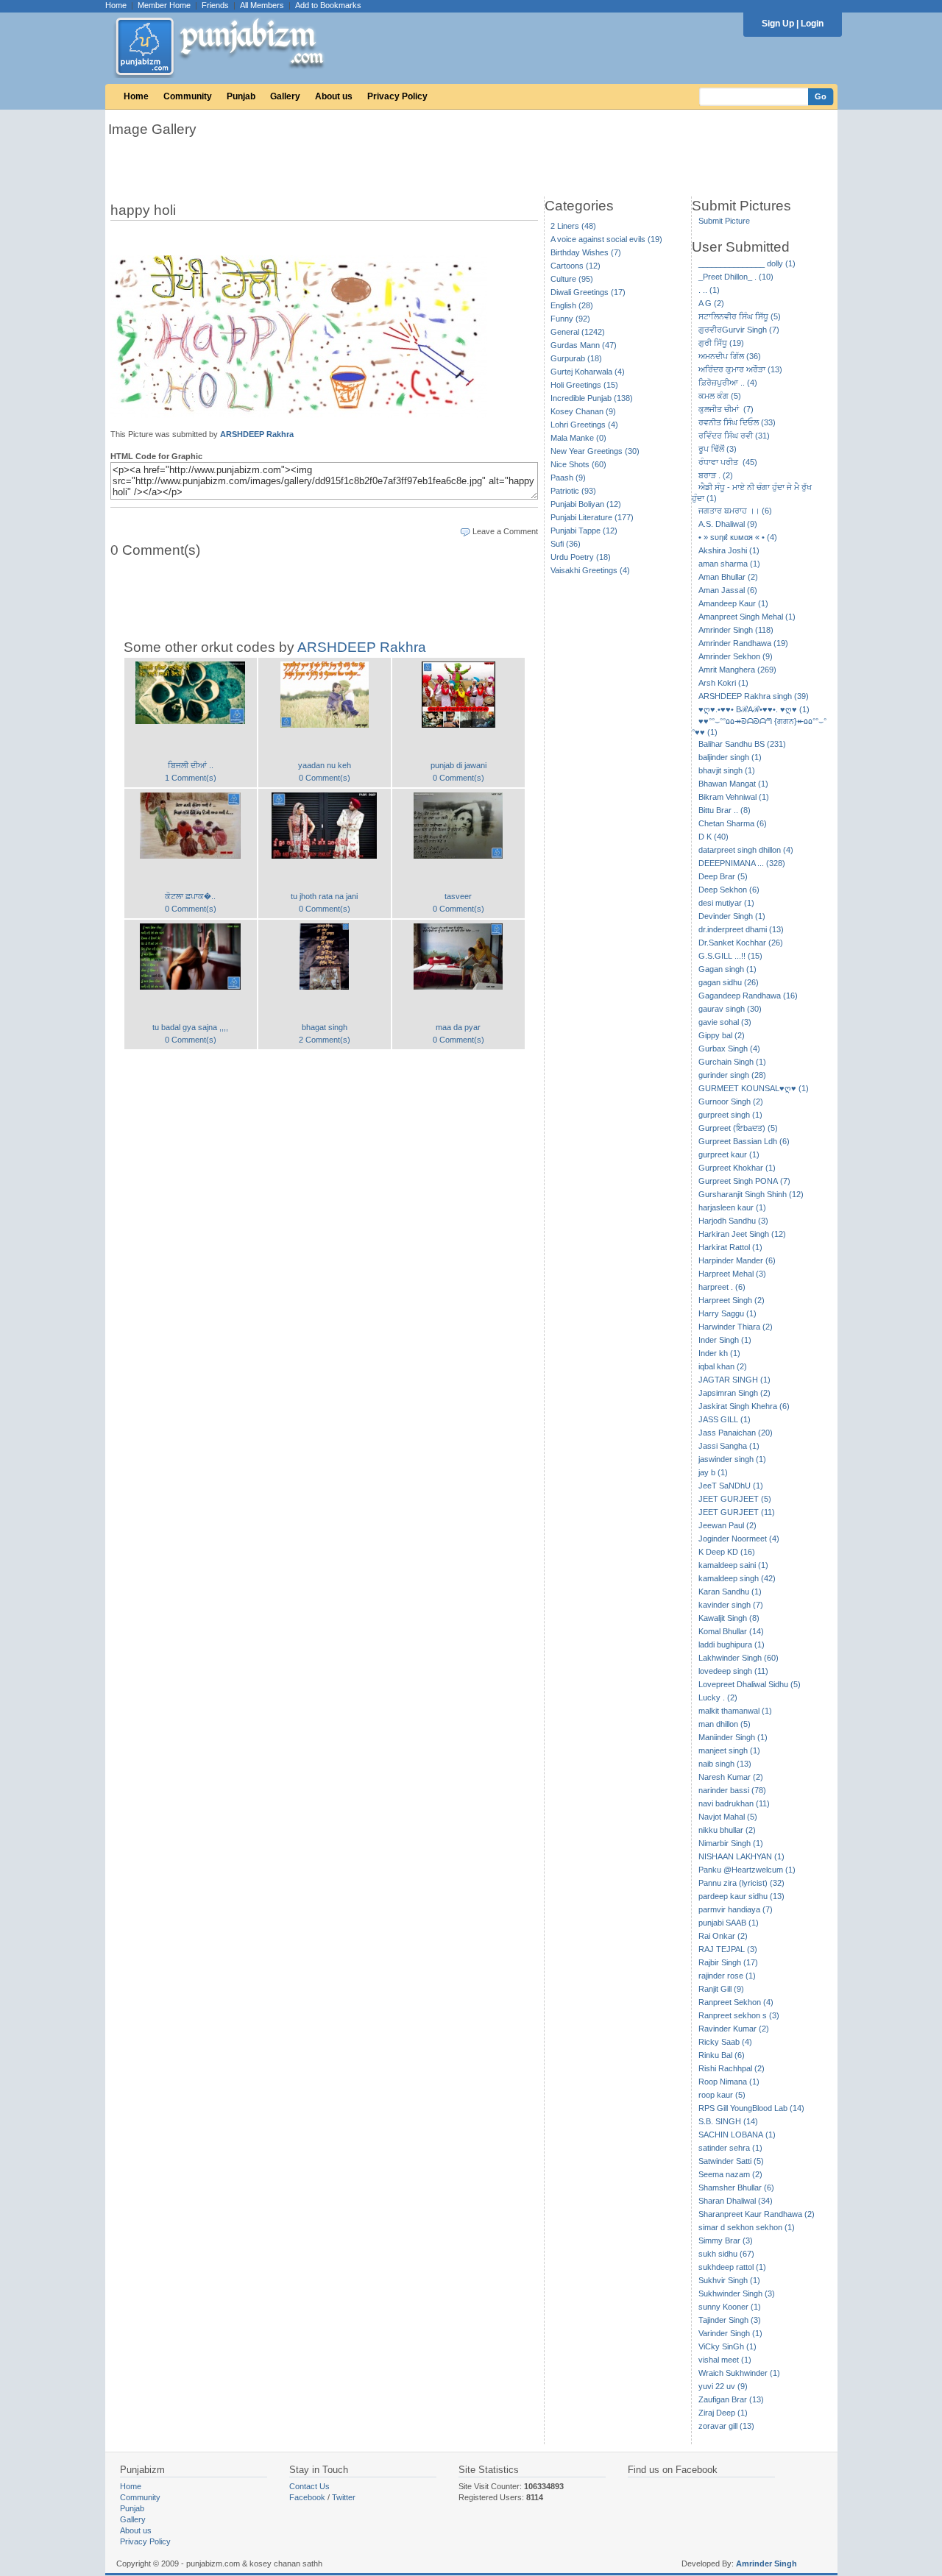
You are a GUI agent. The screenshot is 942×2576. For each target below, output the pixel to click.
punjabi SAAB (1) (729, 1923)
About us (334, 96)
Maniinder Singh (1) (733, 1737)
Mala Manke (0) (578, 438)
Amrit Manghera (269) (737, 670)
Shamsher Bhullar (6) (736, 2188)
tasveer (458, 896)
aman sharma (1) (729, 564)
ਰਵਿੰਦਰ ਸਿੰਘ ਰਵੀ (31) (734, 436)
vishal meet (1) (725, 2360)
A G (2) (711, 303)
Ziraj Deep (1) (723, 2413)
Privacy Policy (397, 96)
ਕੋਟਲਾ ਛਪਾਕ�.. (190, 896)
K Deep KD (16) (727, 1552)
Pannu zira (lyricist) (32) (741, 1883)
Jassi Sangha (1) (729, 1446)
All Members (262, 5)
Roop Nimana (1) (729, 2082)
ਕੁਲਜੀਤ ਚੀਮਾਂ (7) (726, 409)
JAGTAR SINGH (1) (734, 1380)
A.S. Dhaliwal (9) (728, 524)
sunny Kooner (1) (730, 2307)
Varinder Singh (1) (730, 2333)
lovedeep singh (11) (733, 1671)
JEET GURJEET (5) (735, 1499)
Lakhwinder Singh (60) (739, 1658)
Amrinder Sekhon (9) (736, 656)
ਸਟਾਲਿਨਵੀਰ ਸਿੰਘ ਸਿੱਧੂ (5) (740, 316)
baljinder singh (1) (730, 757)
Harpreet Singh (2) (732, 1300)
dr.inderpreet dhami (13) (741, 929)
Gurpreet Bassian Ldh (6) (744, 1141)
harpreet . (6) (722, 1287)
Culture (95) (572, 279)
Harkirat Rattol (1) (730, 1247)
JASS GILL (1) (725, 1419)
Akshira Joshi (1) (729, 550)
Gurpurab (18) (576, 358)
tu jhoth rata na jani (324, 896)
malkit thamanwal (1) (735, 1711)
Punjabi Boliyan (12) (586, 504)
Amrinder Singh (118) (736, 630)
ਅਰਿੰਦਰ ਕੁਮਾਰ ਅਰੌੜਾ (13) (740, 369)
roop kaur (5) (722, 2095)
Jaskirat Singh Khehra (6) (744, 1406)
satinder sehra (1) (730, 2148)
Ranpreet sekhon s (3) (739, 2015)
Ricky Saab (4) (725, 2042)
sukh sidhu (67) (726, 2254)
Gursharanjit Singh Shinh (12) (751, 1194)
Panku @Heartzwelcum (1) (747, 1870)
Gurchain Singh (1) (732, 1062)
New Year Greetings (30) (595, 451)
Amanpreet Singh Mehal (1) (747, 617)
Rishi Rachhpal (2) (732, 2068)
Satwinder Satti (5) (731, 2161)
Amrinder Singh (766, 2563)
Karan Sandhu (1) (730, 1592)
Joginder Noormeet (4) (739, 1539)
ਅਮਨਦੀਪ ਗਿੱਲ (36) (730, 356)
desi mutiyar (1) (726, 903)
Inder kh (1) (719, 1353)
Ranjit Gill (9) (721, 1989)
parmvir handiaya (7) (736, 1909)
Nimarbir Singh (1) (731, 1843)
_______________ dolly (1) (747, 263)
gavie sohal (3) (725, 1022)
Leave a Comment (505, 531)
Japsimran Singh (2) (734, 1393)
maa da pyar (458, 1027)
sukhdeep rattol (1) (732, 2267)
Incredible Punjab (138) (592, 398)
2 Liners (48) (573, 226)
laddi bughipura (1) (732, 1644)
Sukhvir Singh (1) (729, 2280)
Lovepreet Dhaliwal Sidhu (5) (750, 1684)
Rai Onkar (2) (723, 1936)
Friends (215, 5)
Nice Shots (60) (578, 464)
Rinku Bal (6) (722, 2055)
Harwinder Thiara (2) (736, 1327)
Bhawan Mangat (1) (733, 784)
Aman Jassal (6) (728, 590)
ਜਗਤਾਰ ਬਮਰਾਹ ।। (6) (735, 511)
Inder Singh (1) (725, 1340)
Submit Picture (724, 221)
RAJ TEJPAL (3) (728, 1949)
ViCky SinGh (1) (727, 2346)
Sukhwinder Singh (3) (737, 2293)
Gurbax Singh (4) (729, 1049)
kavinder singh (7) (731, 1605)
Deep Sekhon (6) (729, 890)
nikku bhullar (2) (727, 1830)
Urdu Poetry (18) (581, 557)
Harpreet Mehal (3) (732, 1274)
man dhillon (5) (725, 1724)
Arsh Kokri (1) (723, 683)
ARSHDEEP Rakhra (257, 434)
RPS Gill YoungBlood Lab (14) (751, 2108)
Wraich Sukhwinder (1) (739, 2373)
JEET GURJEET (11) (737, 1512)
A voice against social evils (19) (606, 239)
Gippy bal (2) (722, 1035)
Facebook (307, 2497)
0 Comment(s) (325, 778)
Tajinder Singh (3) (730, 2320)
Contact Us (309, 2486)
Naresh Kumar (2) (731, 1777)
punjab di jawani (458, 765)
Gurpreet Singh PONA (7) (744, 1181)
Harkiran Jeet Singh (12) (742, 1234)
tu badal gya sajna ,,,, (190, 1027)
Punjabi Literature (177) (592, 517)
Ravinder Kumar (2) (734, 2029)
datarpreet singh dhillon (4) (746, 850)
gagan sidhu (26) (729, 982)
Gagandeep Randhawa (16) (748, 996)
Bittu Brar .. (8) (725, 810)
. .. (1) (709, 290)
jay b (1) (713, 1472)
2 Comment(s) (325, 1040)
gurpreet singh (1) (730, 1115)
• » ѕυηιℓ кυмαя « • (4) (738, 537)
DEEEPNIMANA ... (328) (742, 863)
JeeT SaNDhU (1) (731, 1486)
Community (188, 96)
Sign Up (778, 24)
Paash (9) (568, 478)
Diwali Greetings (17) (588, 292)
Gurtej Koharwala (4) (588, 372)
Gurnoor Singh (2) (731, 1101)
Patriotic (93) (573, 491)
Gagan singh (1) (727, 969)
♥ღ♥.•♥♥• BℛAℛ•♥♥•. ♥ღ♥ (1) (754, 709)
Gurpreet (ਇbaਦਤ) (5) (738, 1128)
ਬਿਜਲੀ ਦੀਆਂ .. (191, 765)
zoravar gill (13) (726, 2426)
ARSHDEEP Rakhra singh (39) (754, 696)
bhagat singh (325, 1027)
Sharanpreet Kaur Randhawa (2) (757, 2214)
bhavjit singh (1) (727, 770)
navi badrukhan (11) (734, 1803)
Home (116, 5)
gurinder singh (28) (732, 1075)
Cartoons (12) (576, 266)
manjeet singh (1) (729, 1750)
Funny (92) (570, 319)
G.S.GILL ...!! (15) (730, 956)
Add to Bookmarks (328, 5)
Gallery (285, 96)
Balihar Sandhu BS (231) (742, 744)
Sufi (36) (566, 544)
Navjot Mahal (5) (728, 1817)
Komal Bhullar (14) (731, 1631)
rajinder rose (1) (727, 1976)
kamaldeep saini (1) (733, 1565)
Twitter (344, 2497)
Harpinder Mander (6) (737, 1260)
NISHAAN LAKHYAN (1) (741, 1856)
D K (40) (713, 837)
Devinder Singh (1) (732, 916)
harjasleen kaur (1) (732, 1207)
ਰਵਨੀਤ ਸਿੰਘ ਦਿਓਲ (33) (737, 422)
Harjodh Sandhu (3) (733, 1221)
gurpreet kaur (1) (729, 1154)
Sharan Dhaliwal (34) (736, 2201)
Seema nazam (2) (730, 2174)
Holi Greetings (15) (584, 385)
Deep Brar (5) (723, 876)
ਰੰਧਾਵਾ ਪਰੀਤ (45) (728, 462)
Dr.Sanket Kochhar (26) (741, 943)
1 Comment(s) (191, 778)
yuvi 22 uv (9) (723, 2386)
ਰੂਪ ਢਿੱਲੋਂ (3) (718, 449)
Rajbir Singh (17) (728, 1962)
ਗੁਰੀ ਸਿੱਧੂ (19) (721, 343)
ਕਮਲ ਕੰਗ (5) (720, 396)
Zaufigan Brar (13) (731, 2399)
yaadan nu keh (325, 765)
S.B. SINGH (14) (728, 2121)
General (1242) (578, 332)
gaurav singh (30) (730, 1009)
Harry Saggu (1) (727, 1313)
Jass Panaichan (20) (736, 1433)
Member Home (164, 5)
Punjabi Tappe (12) (584, 531)
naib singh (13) (725, 1764)
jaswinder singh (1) (732, 1459)
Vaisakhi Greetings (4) (590, 570)
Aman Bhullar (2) (728, 577)
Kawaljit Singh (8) (729, 1618)
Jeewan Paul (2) (727, 1525)
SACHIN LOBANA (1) (737, 2135)
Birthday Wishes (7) (586, 252)
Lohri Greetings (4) (584, 425)
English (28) (572, 305)
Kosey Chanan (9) (583, 411)
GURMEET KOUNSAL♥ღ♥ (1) (754, 1088)
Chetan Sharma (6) (733, 823)
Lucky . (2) (718, 1697)
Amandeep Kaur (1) (733, 603)
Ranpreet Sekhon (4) (736, 2002)
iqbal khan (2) (723, 1366)
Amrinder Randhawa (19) (743, 643)
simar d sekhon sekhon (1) (747, 2227)
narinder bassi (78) (732, 1790)
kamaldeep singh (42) (737, 1578)
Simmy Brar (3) (726, 2240)
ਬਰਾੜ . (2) (716, 475)
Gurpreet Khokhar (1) (737, 1168)
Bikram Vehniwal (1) (734, 797)
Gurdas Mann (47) (584, 345)
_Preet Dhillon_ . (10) (736, 277)
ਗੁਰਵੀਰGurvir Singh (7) (739, 330)
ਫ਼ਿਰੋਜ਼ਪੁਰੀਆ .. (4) (728, 383)
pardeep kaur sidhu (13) (741, 1896)
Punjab (241, 96)
